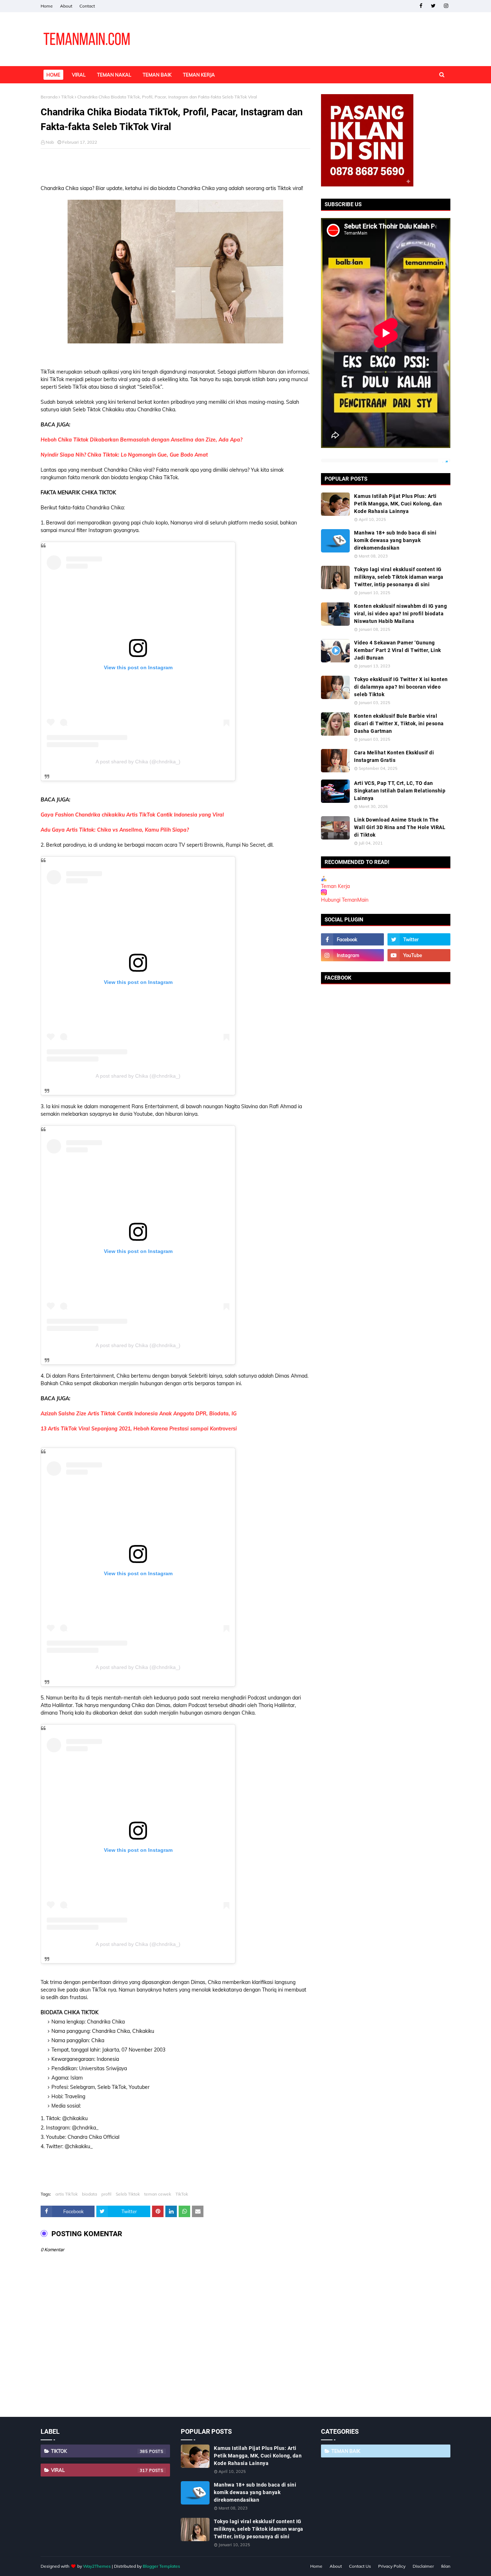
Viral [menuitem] (79, 75)
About (66, 6)
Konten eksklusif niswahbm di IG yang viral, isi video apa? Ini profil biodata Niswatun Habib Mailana (400, 614)
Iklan (446, 2566)
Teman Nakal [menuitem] (114, 75)
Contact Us (360, 2566)
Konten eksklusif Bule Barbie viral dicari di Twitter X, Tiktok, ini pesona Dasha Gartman (399, 723)
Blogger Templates (161, 2566)
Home (47, 6)
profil (106, 2194)
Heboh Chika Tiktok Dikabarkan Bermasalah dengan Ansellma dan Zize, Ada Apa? (141, 440)
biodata (90, 2194)
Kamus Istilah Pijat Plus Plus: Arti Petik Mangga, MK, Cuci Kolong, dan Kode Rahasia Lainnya (398, 504)
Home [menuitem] (53, 75)
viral (100, 2470)
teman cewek (158, 2194)
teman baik (346, 2451)
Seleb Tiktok (128, 2194)
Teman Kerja (335, 886)
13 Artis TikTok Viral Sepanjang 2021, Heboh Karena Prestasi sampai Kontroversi (139, 1429)
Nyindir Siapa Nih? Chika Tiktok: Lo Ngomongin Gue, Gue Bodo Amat (124, 455)
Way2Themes (97, 2566)
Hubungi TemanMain (345, 900)
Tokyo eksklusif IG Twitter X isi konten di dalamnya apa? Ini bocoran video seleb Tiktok (401, 687)
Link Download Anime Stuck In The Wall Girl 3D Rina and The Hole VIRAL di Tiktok (400, 827)
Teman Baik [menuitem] (157, 75)
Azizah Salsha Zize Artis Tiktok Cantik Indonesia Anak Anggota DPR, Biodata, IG (139, 1414)
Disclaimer (423, 2566)
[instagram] (446, 6)
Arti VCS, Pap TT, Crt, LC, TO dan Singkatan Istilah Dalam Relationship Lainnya (400, 791)
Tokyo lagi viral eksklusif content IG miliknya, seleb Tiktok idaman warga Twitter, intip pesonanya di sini (399, 577)
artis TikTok (66, 2194)
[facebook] (421, 6)
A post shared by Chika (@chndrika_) (138, 762)
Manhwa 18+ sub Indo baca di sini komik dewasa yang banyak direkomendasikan (395, 540)
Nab (50, 142)
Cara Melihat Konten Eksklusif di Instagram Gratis (394, 756)
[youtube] (419, 955)
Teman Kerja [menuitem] (199, 75)
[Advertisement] (175, 167)
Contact (87, 6)
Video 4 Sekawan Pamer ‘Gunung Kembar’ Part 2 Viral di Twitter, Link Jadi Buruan (398, 650)
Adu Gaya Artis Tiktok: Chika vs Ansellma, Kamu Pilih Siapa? (115, 830)
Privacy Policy (392, 2566)
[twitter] (433, 6)
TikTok (67, 97)
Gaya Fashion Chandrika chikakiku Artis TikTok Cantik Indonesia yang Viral (132, 815)
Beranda (49, 97)
